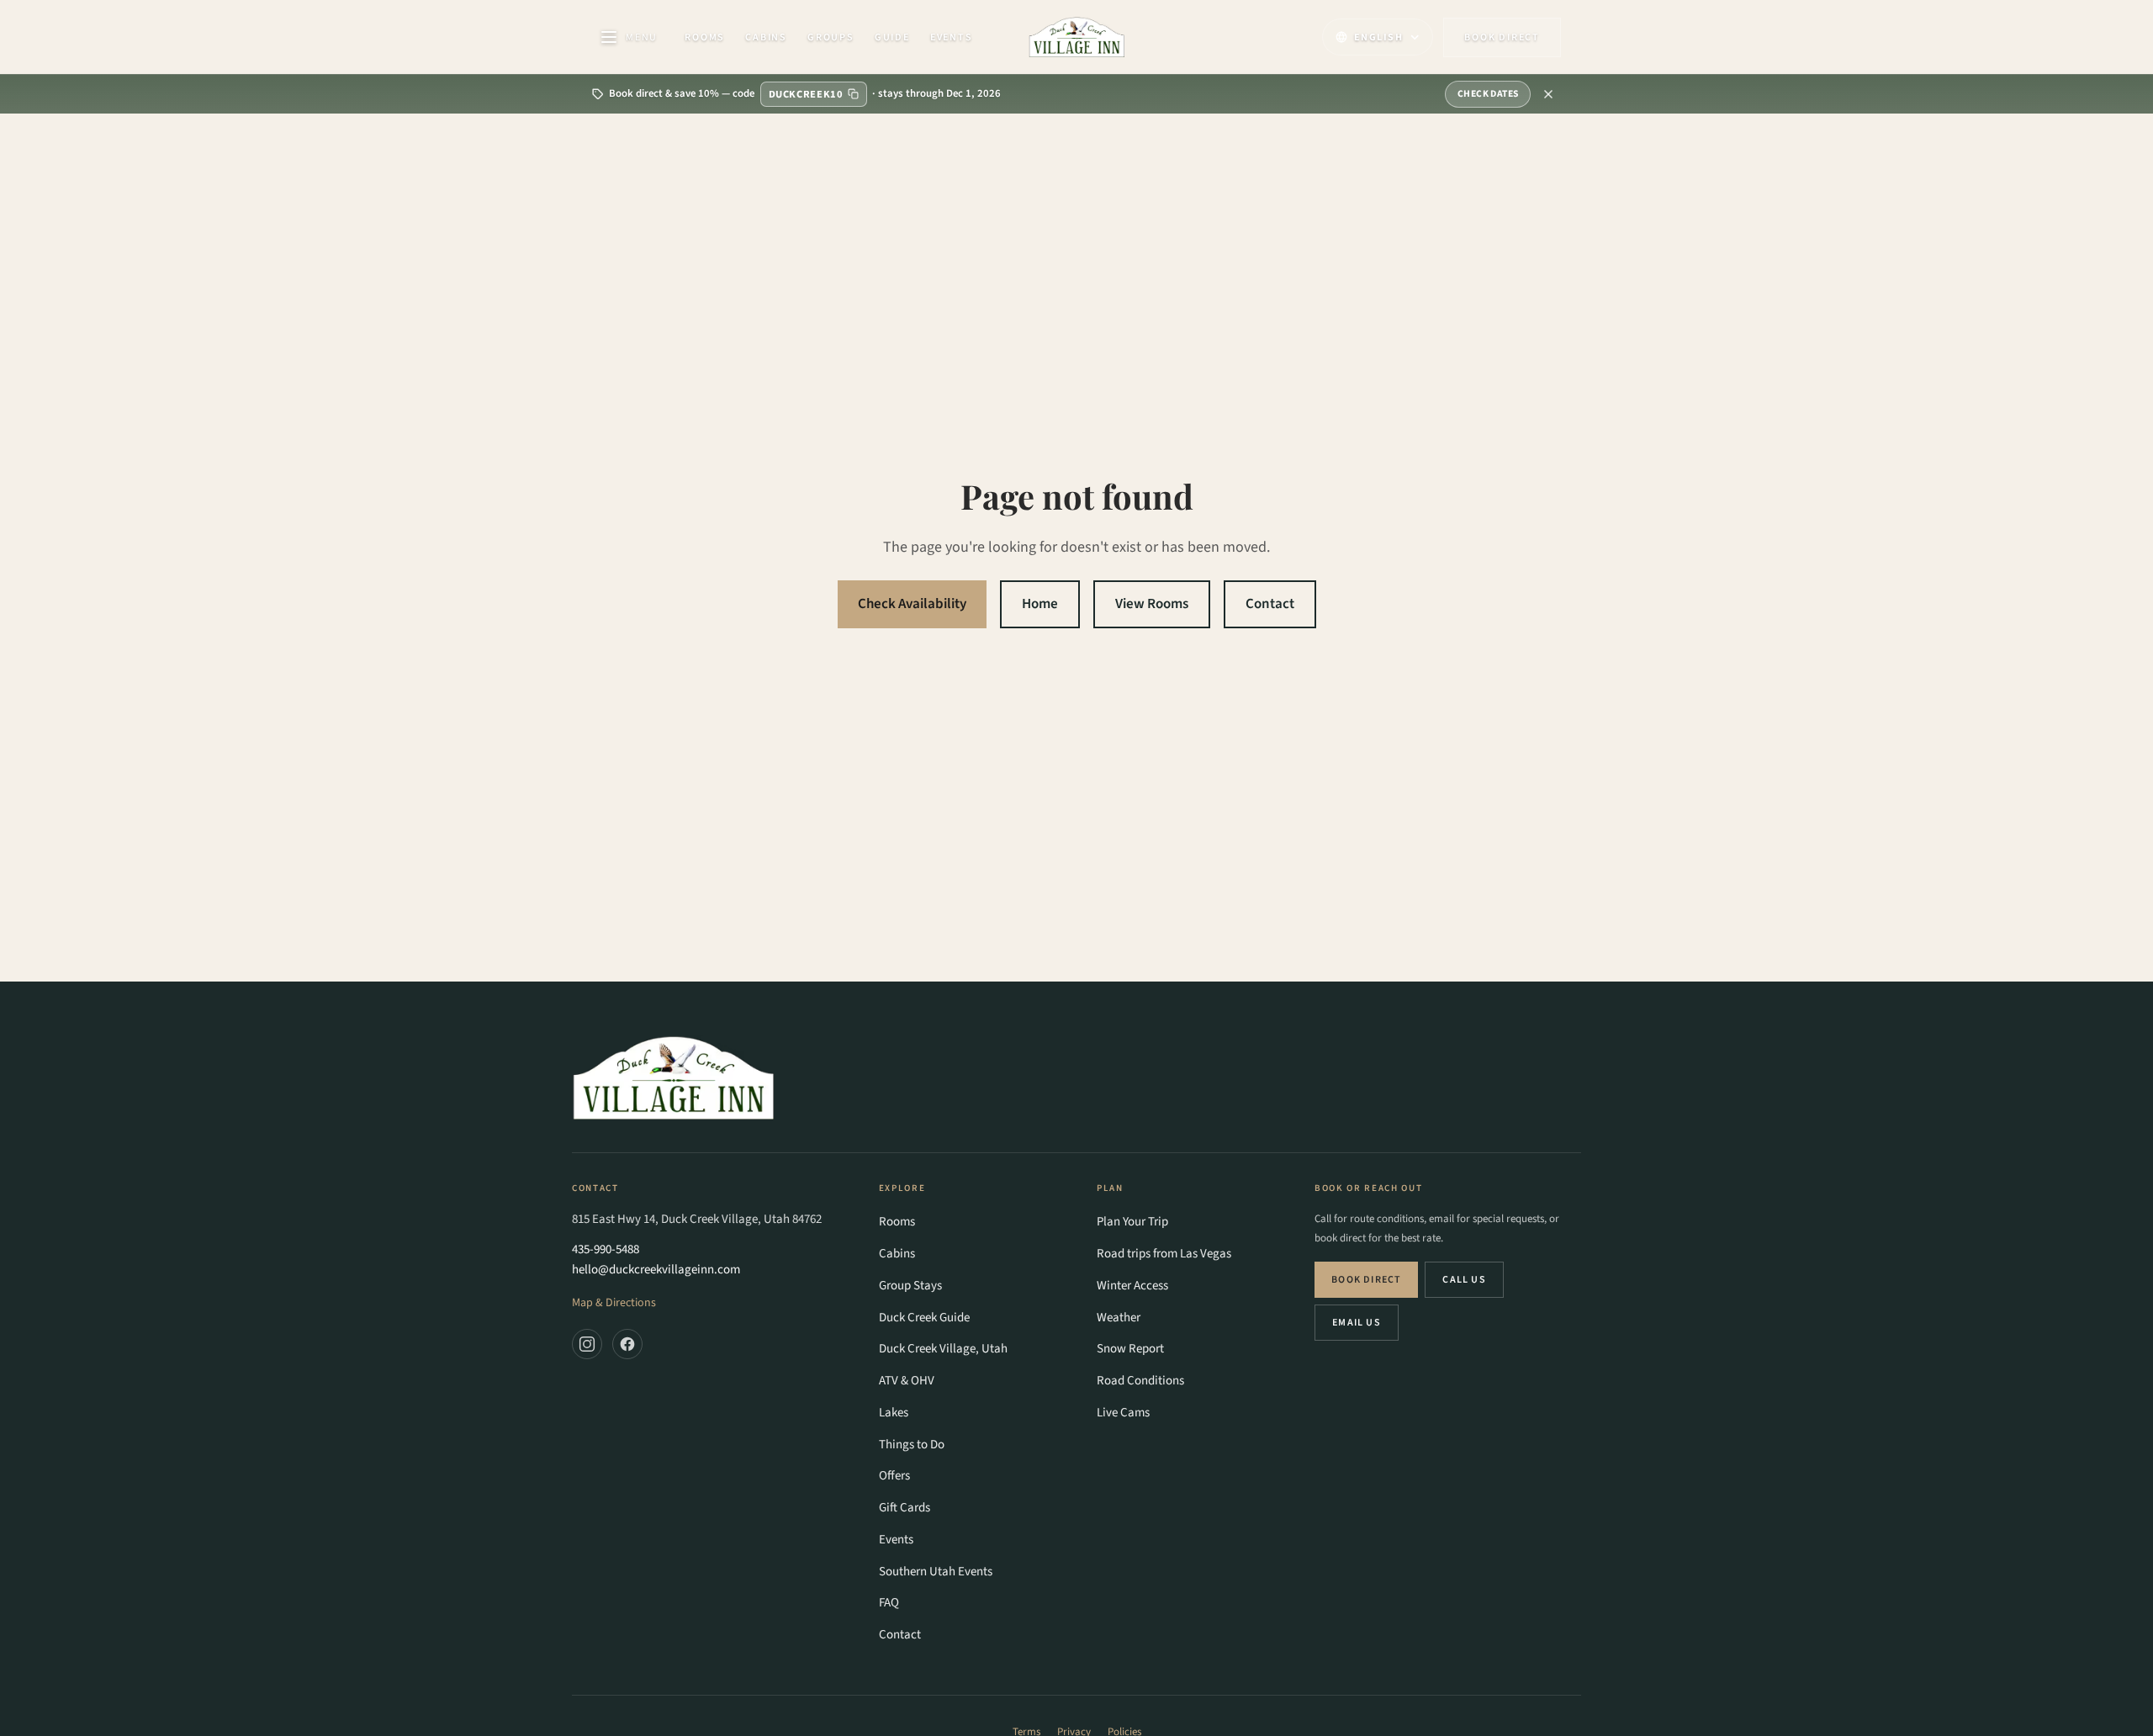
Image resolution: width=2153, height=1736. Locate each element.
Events (952, 37)
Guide (892, 37)
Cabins (766, 37)
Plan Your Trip (1132, 1222)
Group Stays (910, 1286)
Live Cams (1123, 1413)
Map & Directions (614, 1303)
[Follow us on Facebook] (627, 1344)
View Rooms (1152, 604)
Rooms (705, 37)
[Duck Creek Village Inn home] (1077, 37)
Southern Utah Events (936, 1572)
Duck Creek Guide (924, 1318)
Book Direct (1366, 1280)
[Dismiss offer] (1548, 94)
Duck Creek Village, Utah (943, 1349)
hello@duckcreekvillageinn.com (656, 1270)
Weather (1119, 1318)
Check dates (1488, 94)
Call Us (1464, 1280)
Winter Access (1132, 1286)
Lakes (894, 1413)
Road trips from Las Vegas (1164, 1254)
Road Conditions (1140, 1381)
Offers (894, 1476)
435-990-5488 (606, 1249)
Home (1040, 604)
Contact (1270, 604)
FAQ (889, 1603)
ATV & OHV (907, 1381)
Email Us (1357, 1323)
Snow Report (1130, 1349)
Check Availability (912, 604)
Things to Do (912, 1445)
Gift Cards (905, 1508)
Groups (831, 37)
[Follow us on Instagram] (587, 1344)
